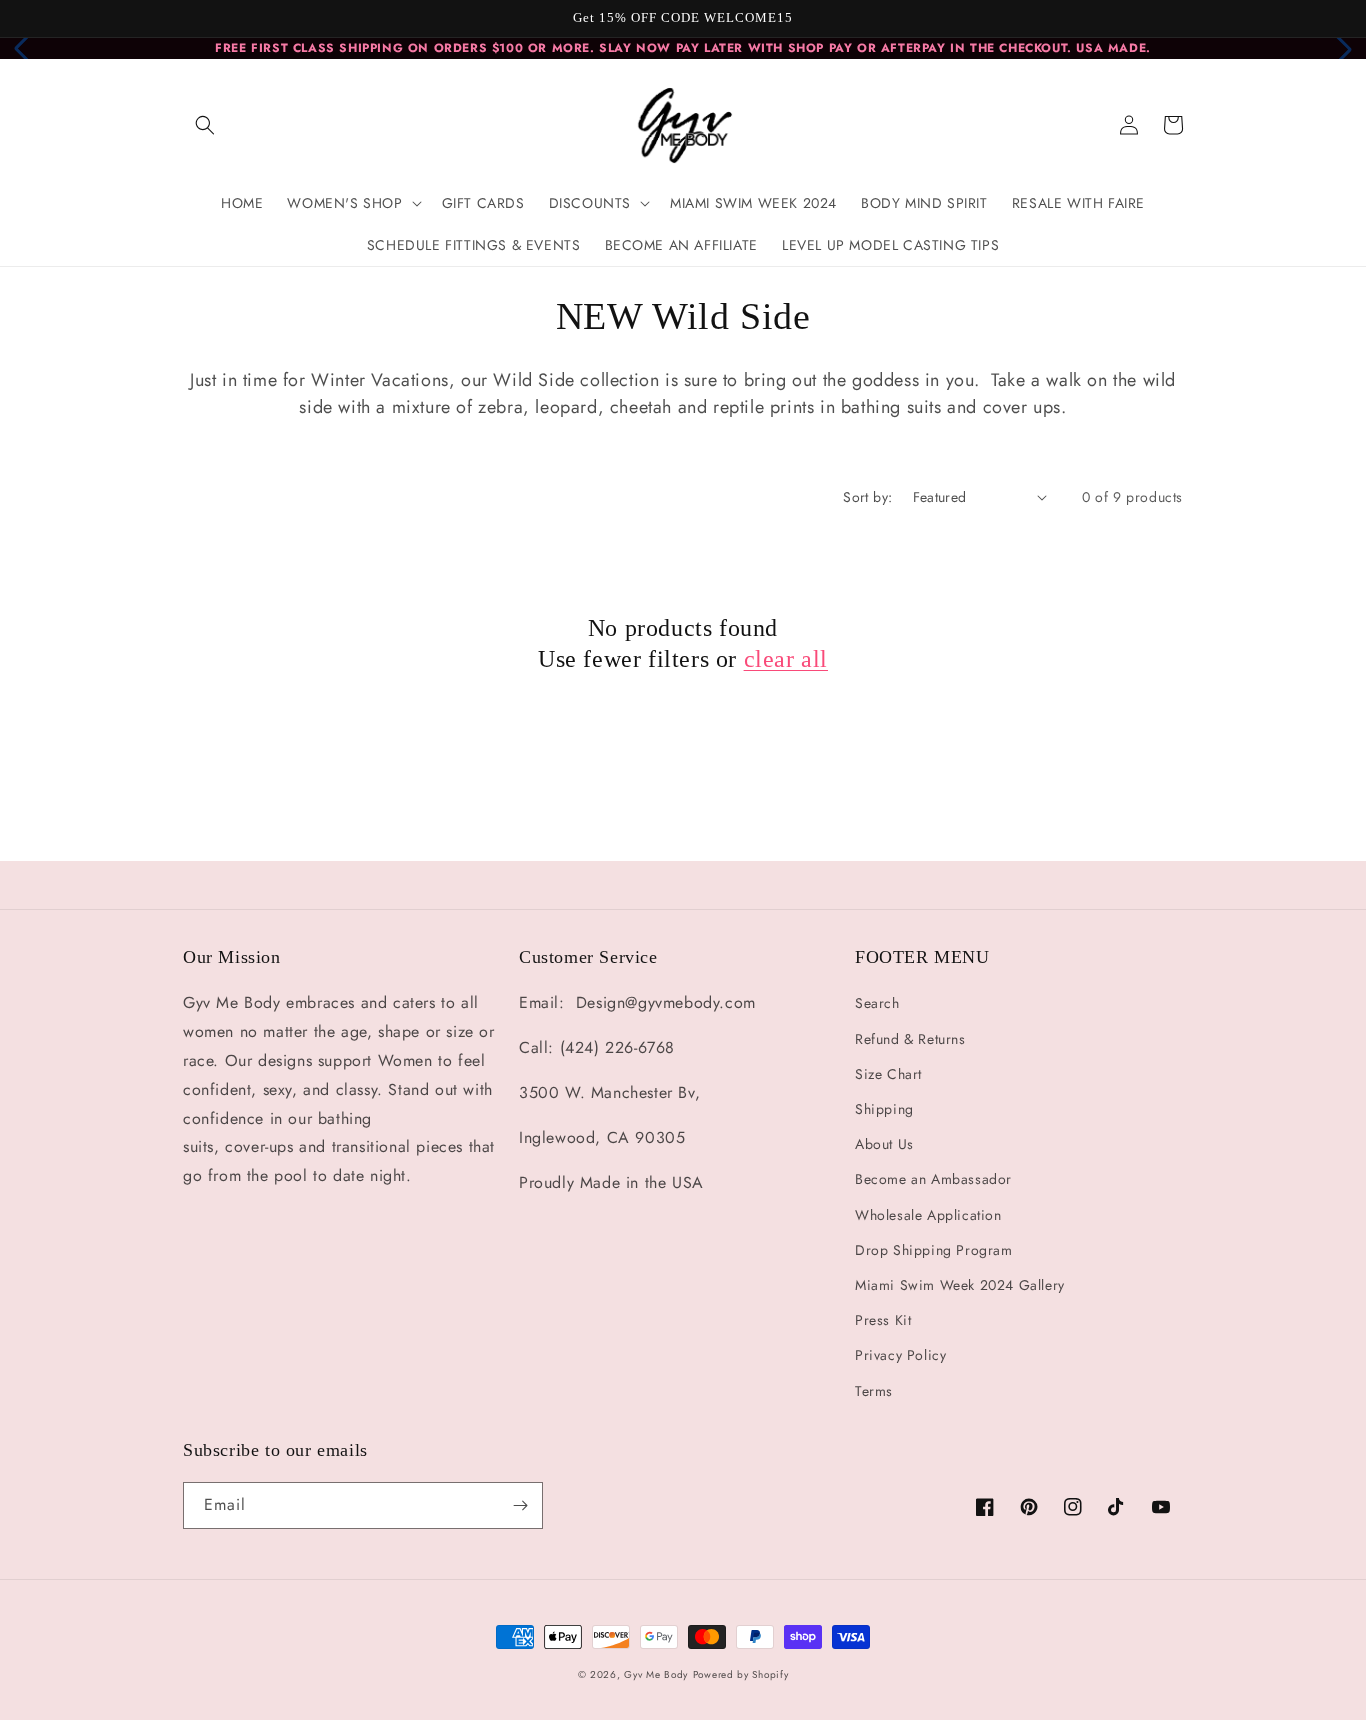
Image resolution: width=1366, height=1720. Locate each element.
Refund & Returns (910, 1039)
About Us (884, 1144)
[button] (205, 125)
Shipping (884, 1109)
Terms (874, 1391)
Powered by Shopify (741, 1674)
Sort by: (867, 497)
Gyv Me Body (656, 1674)
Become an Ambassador (933, 1179)
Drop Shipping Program (934, 1250)
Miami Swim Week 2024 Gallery (960, 1285)
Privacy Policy (900, 1355)
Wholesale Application (928, 1215)
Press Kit (883, 1320)
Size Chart (888, 1074)
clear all (786, 659)
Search (877, 1003)
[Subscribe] (520, 1505)
